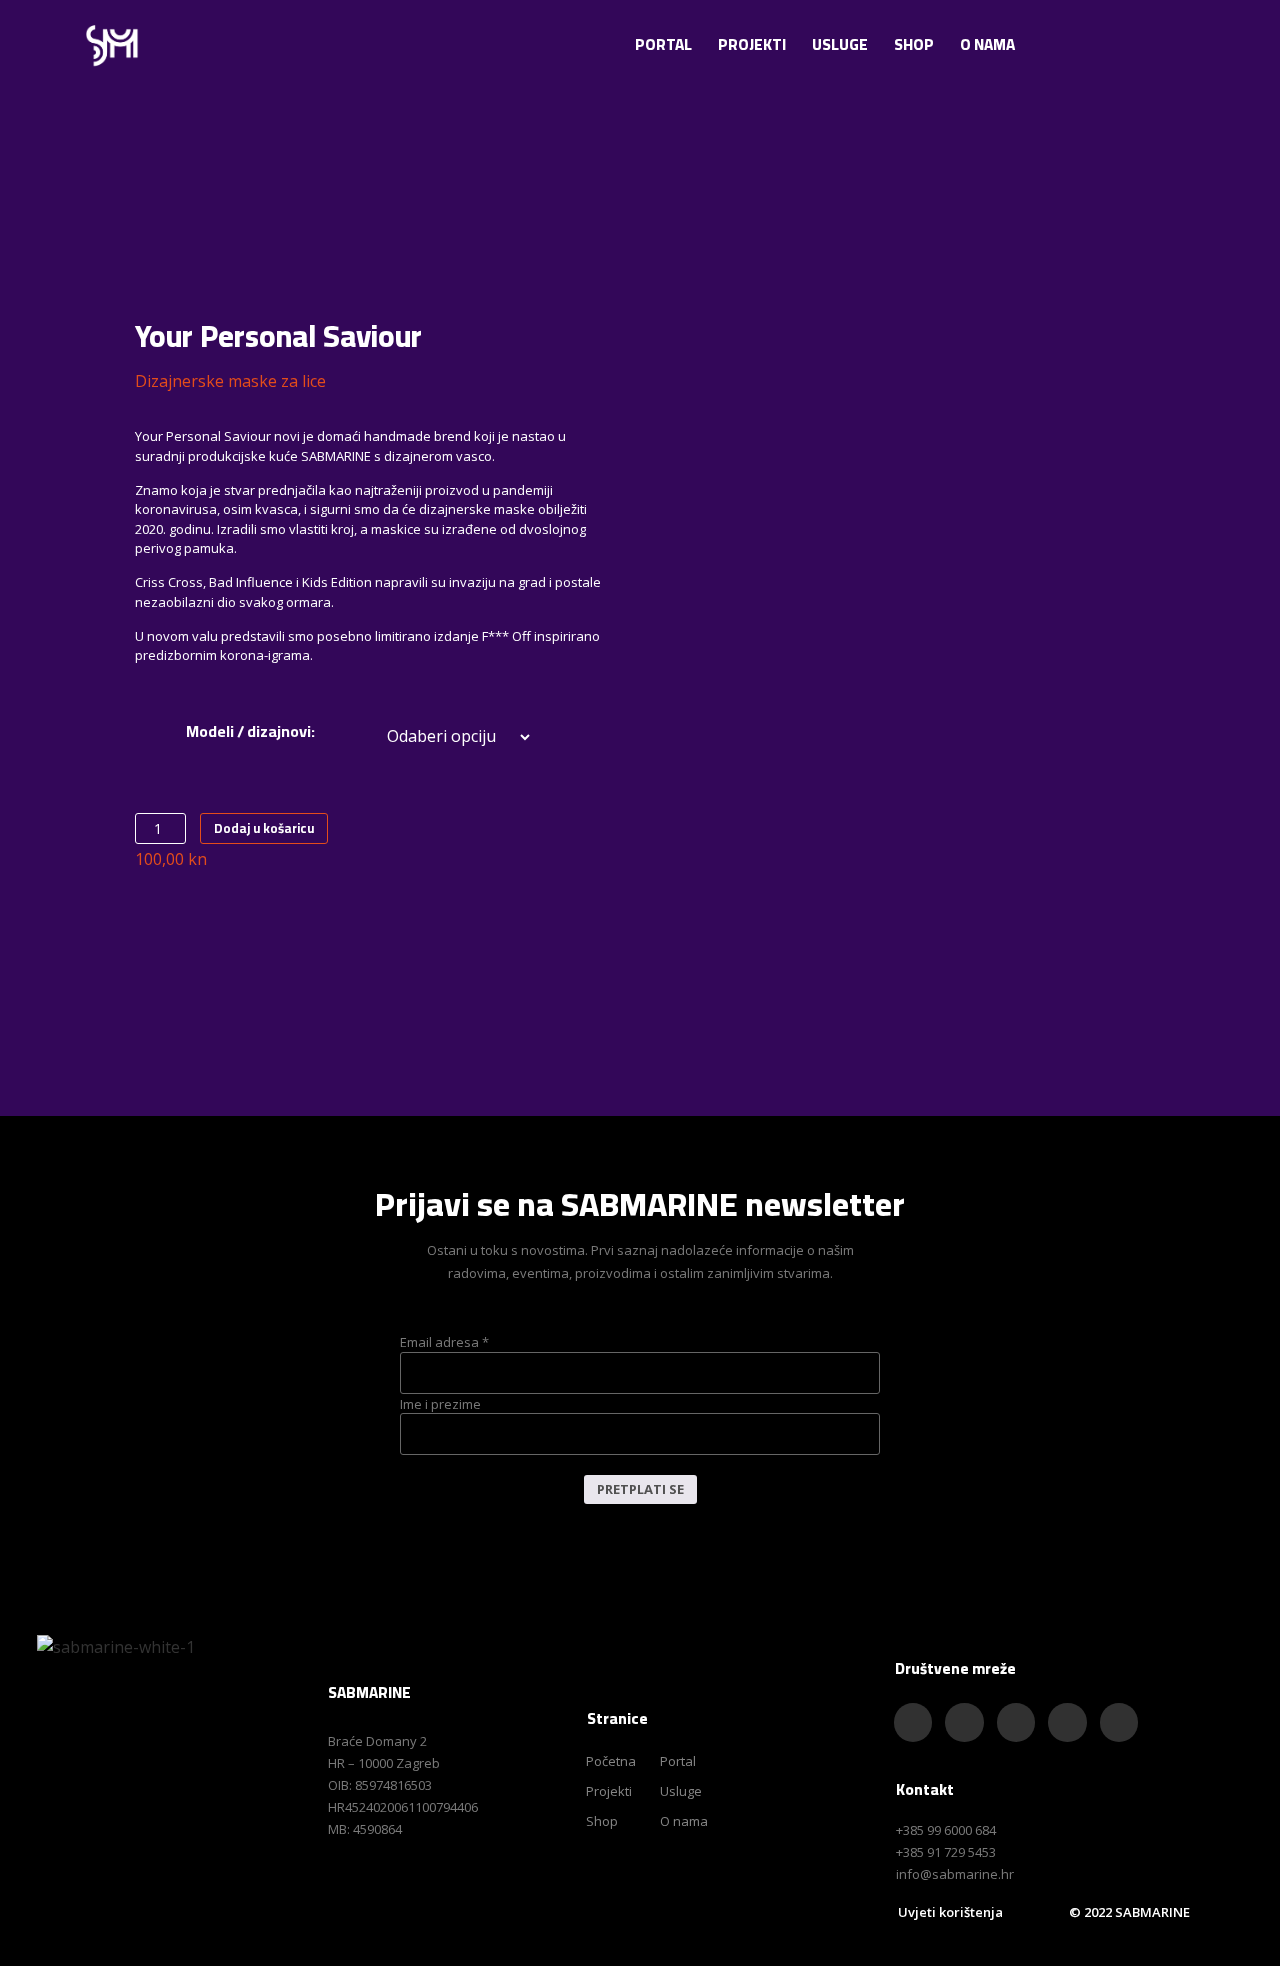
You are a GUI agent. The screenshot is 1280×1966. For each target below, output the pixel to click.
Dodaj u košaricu (264, 828)
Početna (611, 1761)
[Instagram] (1096, 41)
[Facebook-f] (1055, 41)
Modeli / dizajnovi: (250, 731)
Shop (914, 44)
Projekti (752, 44)
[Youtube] (1137, 41)
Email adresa (444, 1342)
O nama (987, 44)
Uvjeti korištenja (950, 1912)
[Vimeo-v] (1178, 41)
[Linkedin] (1119, 1722)
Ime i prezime (440, 1404)
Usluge (840, 44)
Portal (663, 44)
